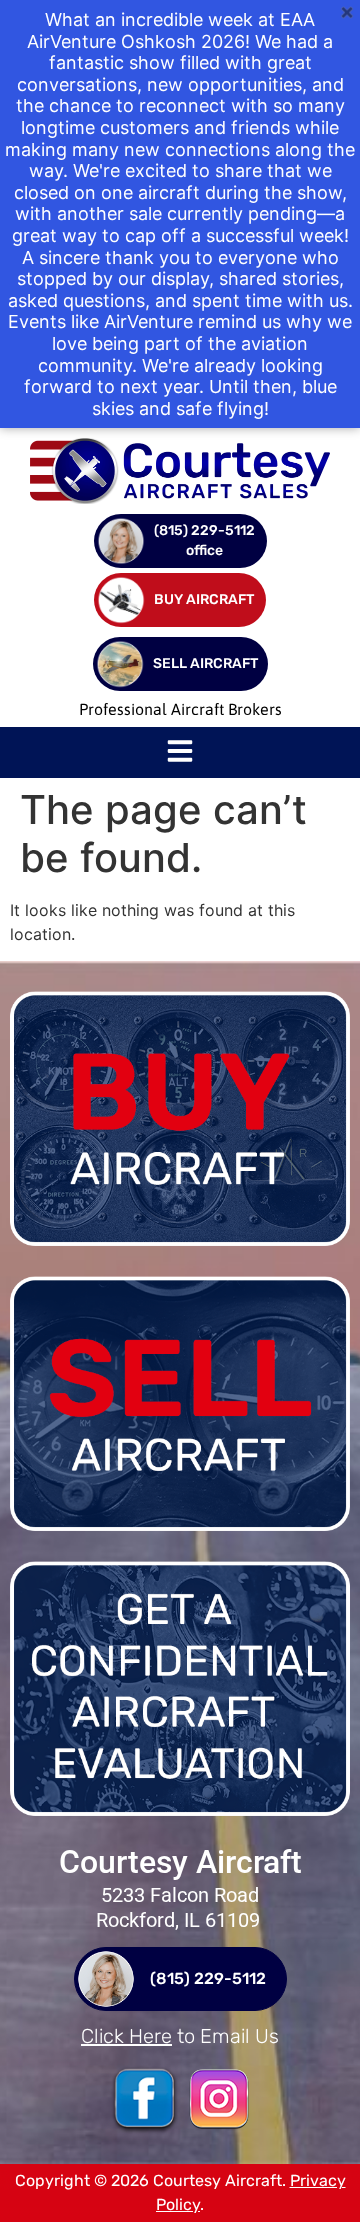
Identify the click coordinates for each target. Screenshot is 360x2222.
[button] (180, 753)
